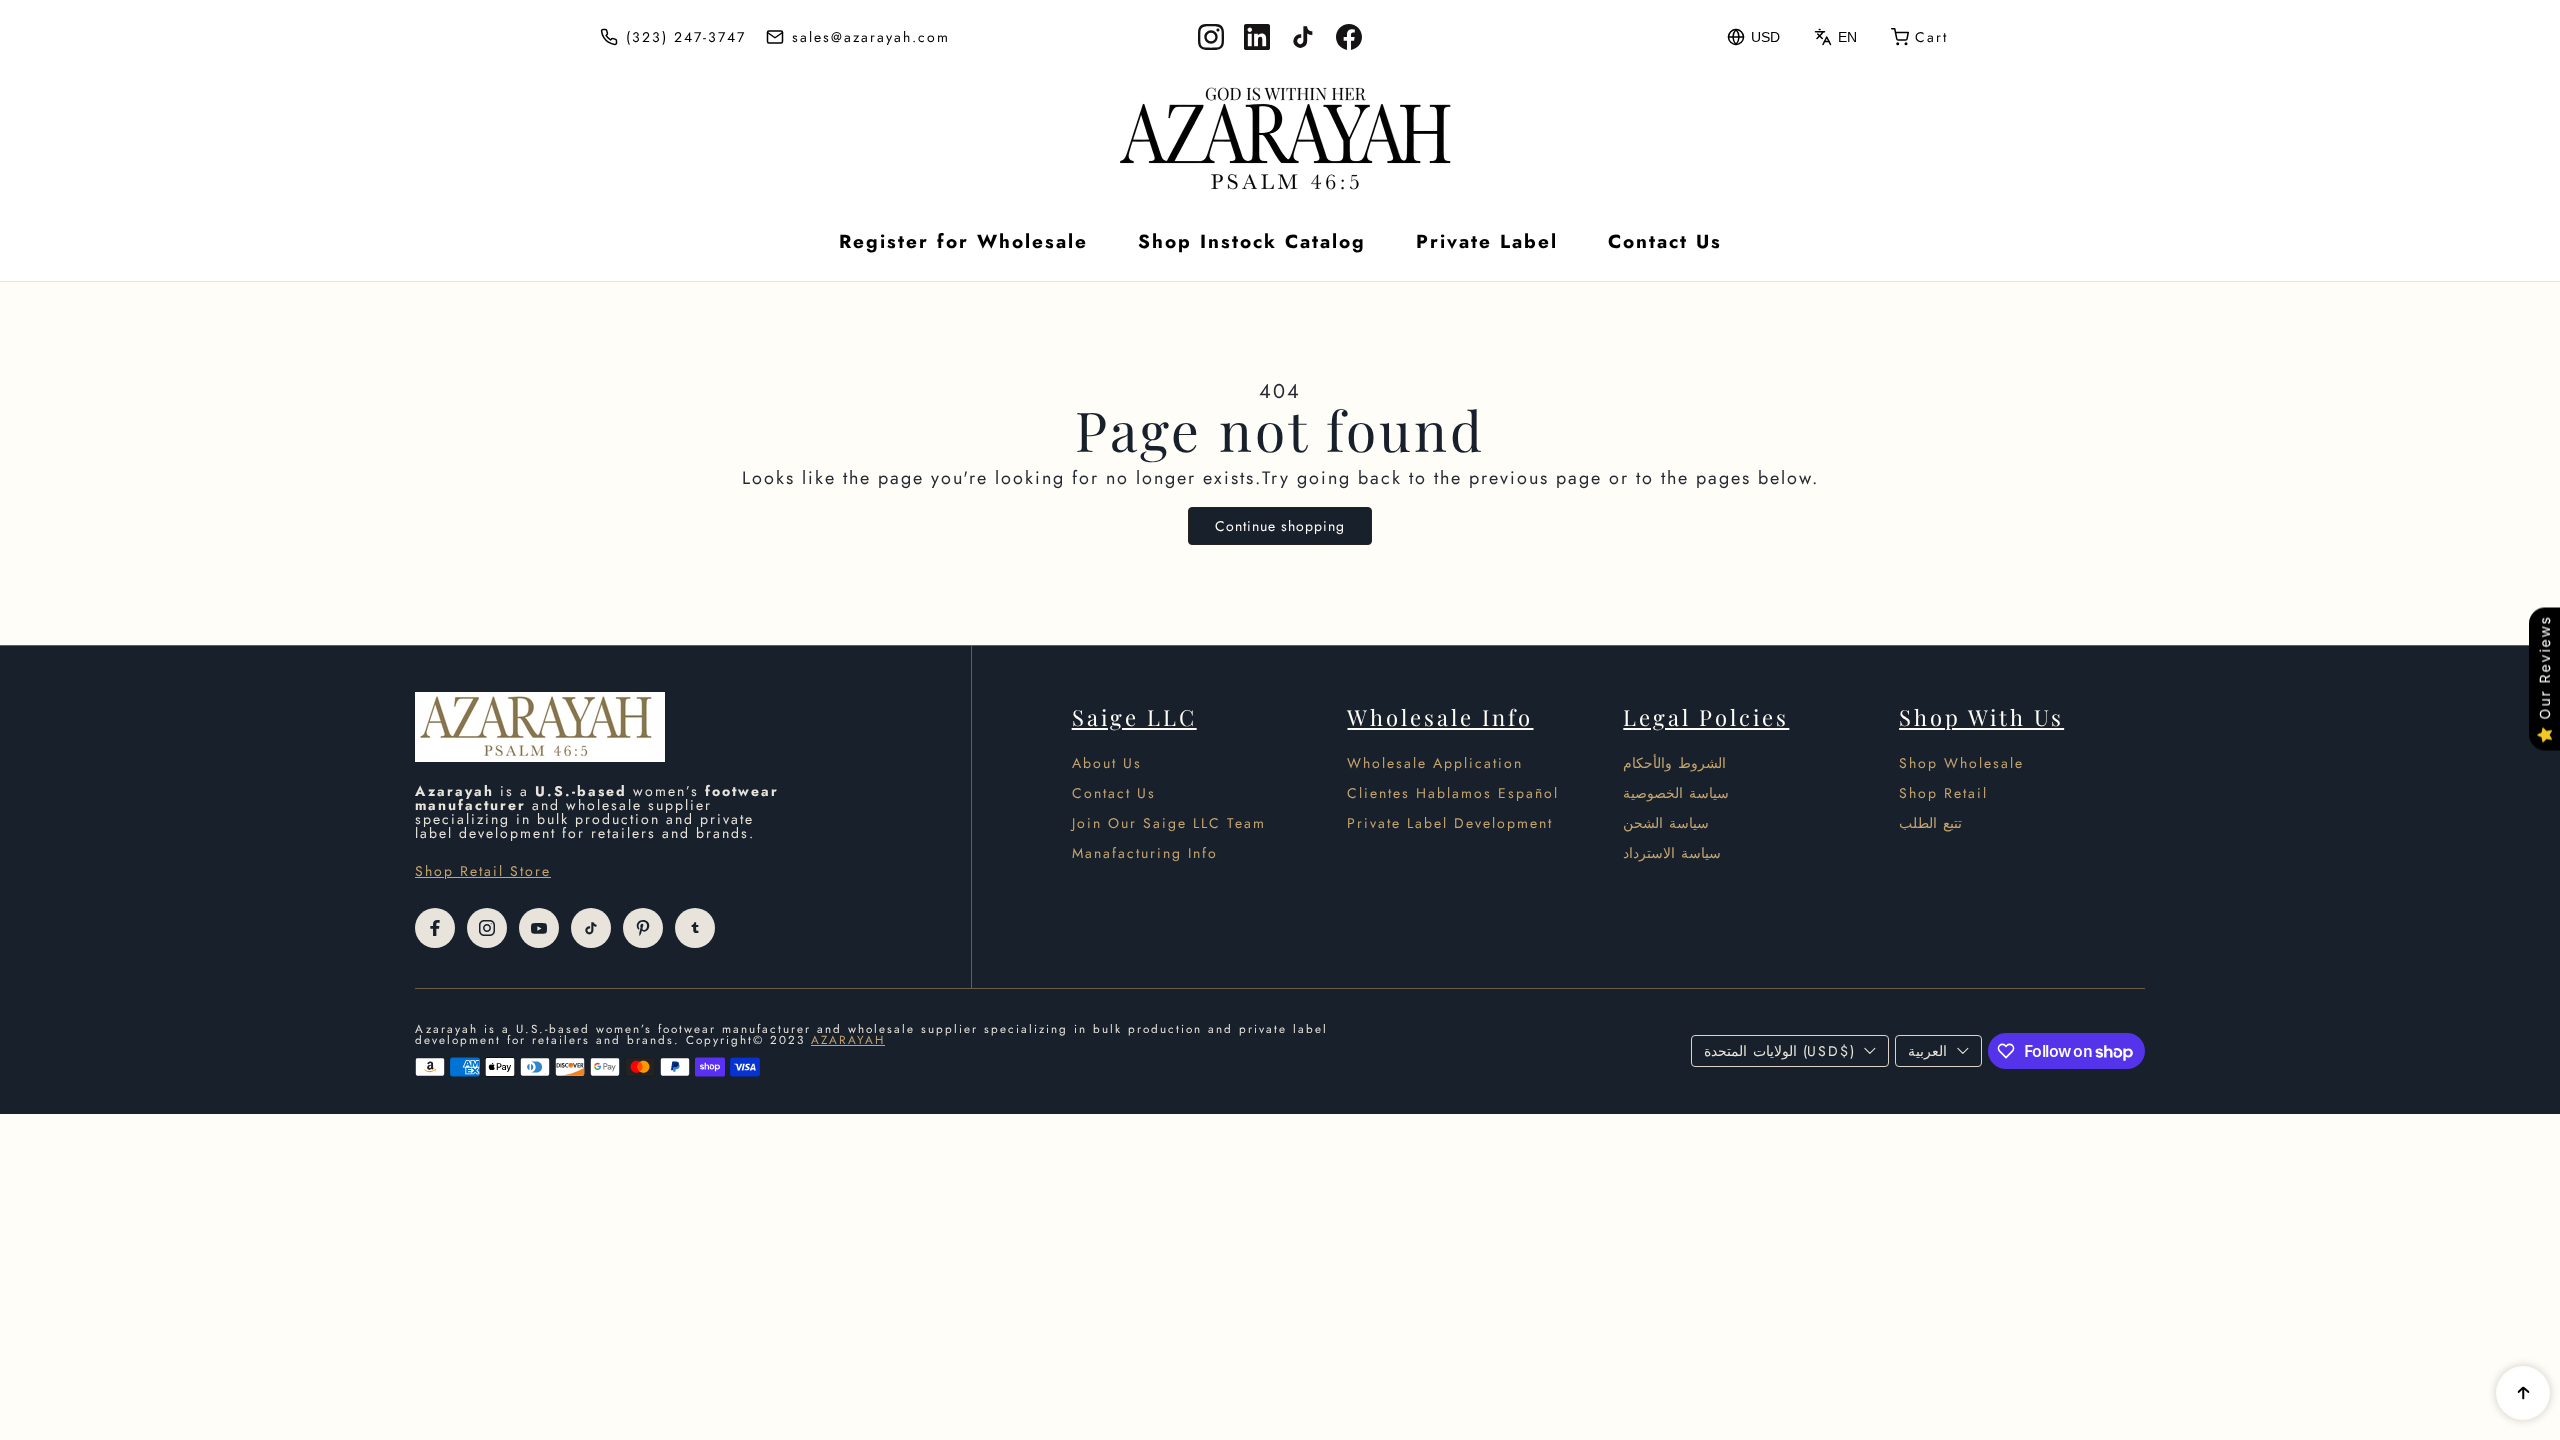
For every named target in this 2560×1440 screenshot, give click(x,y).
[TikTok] (1303, 37)
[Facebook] (1349, 37)
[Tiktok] (591, 928)
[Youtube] (539, 928)
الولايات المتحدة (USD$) (1779, 1051)
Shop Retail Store (483, 871)
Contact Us (1665, 241)
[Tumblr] (695, 928)
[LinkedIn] (1257, 37)
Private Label (1487, 241)
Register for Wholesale (963, 241)
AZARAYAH (848, 1040)
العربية (1927, 1051)
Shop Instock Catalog (1252, 241)
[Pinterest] (643, 928)
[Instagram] (1211, 37)
